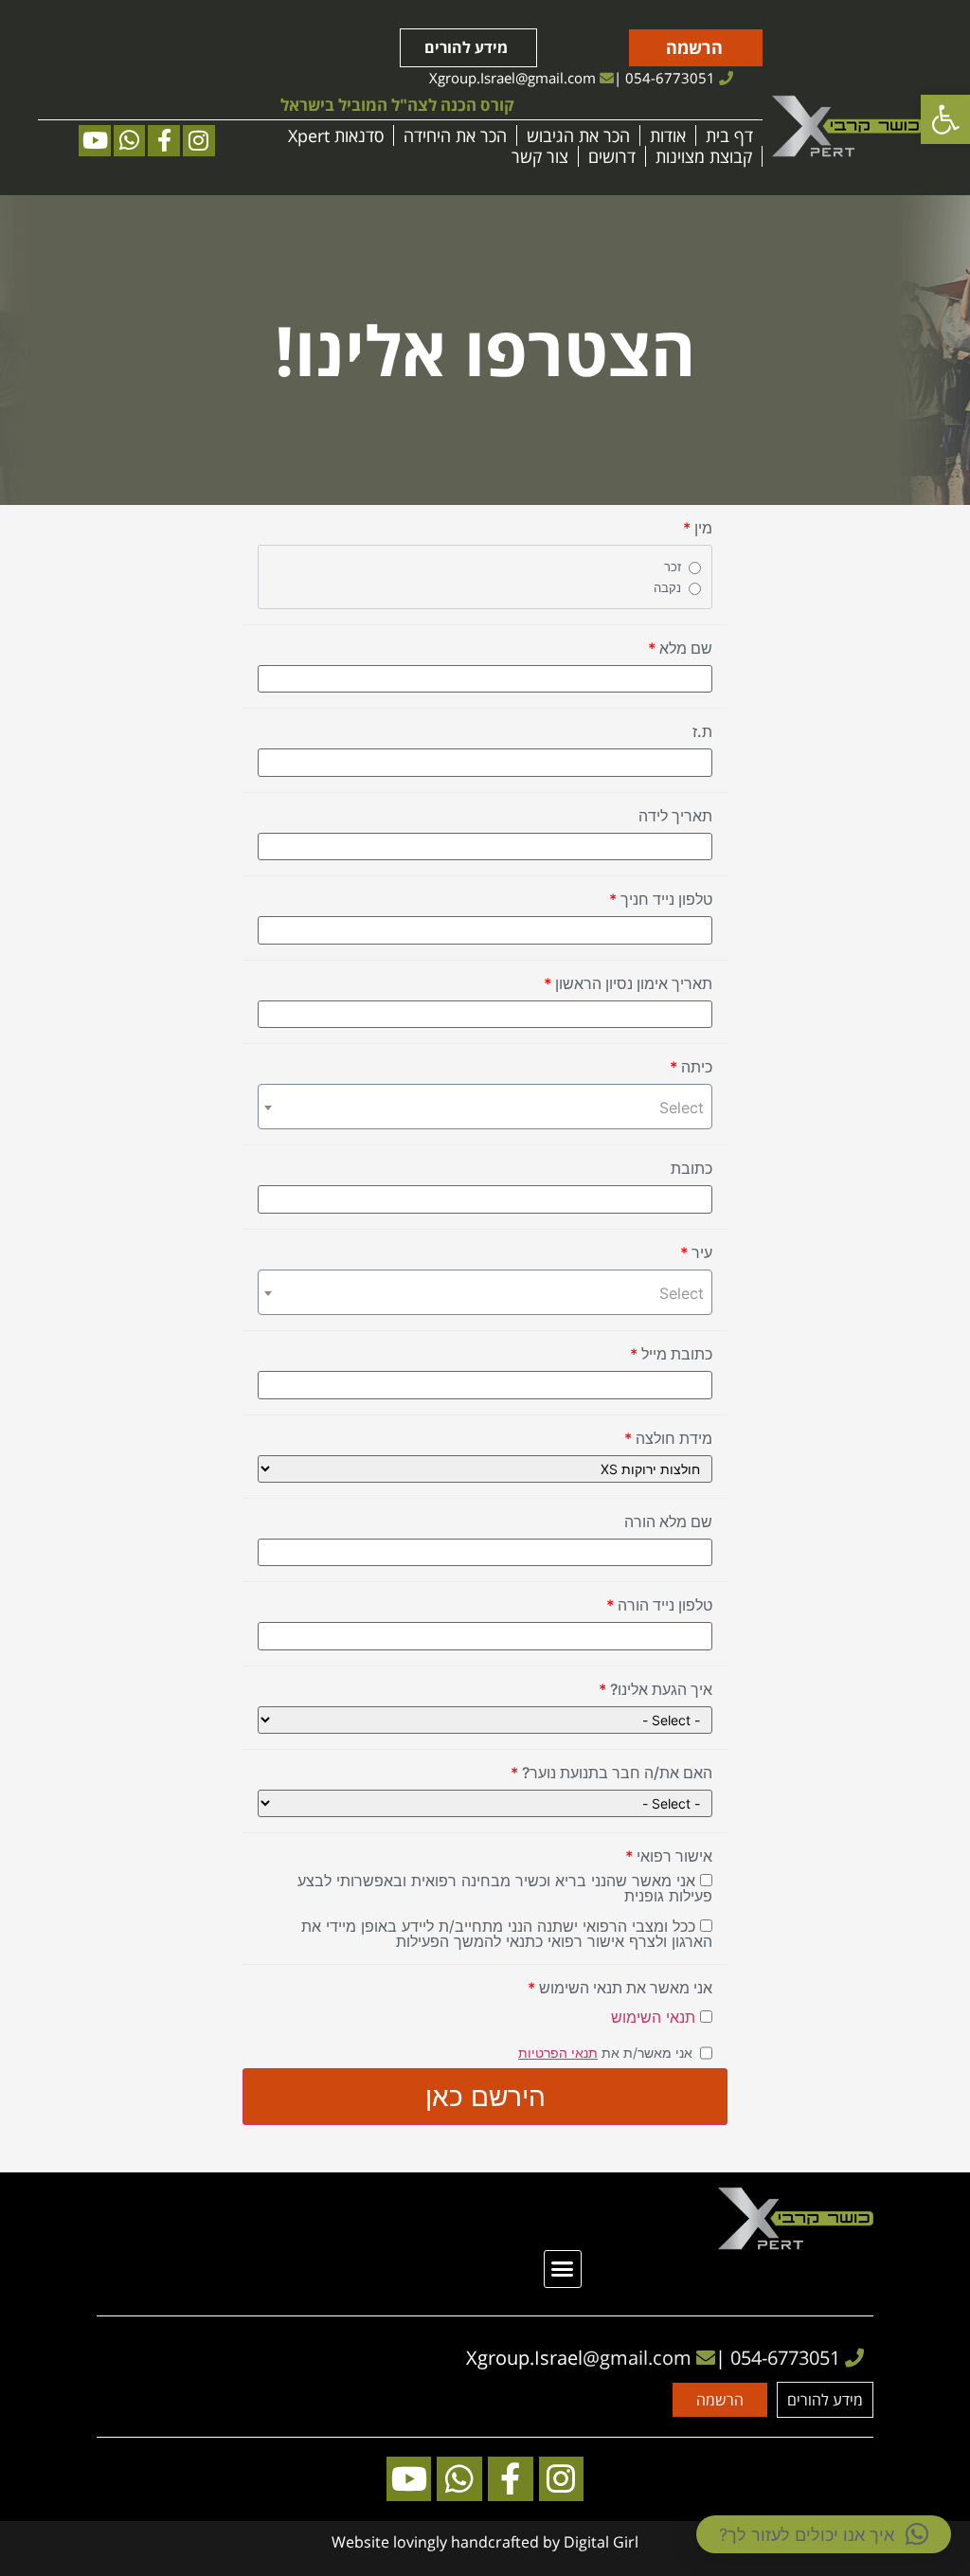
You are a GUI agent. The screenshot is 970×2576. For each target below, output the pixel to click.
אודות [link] (668, 135)
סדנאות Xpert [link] (336, 135)
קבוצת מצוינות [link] (704, 156)
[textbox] (485, 1108)
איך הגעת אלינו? (656, 1689)
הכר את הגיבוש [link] (578, 135)
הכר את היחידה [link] (455, 135)
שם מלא (680, 648)
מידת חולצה (668, 1438)
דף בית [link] (729, 135)
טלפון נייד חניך (661, 899)
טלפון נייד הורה (659, 1605)
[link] (945, 119)
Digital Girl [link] (601, 2542)
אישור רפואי (669, 1856)
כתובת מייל (671, 1354)
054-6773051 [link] (670, 78)
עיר (696, 1252)
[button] (563, 2269)
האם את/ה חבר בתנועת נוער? (611, 1773)
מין (698, 528)
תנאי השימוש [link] (653, 2017)
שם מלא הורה (668, 1522)
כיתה (691, 1067)
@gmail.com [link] (556, 78)
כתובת (692, 1168)
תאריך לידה (675, 816)
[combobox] (485, 1107)
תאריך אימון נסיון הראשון (628, 983)
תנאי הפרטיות (558, 2053)
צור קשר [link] (540, 156)
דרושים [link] (612, 156)
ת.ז (702, 731)
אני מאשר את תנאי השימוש (620, 1988)
